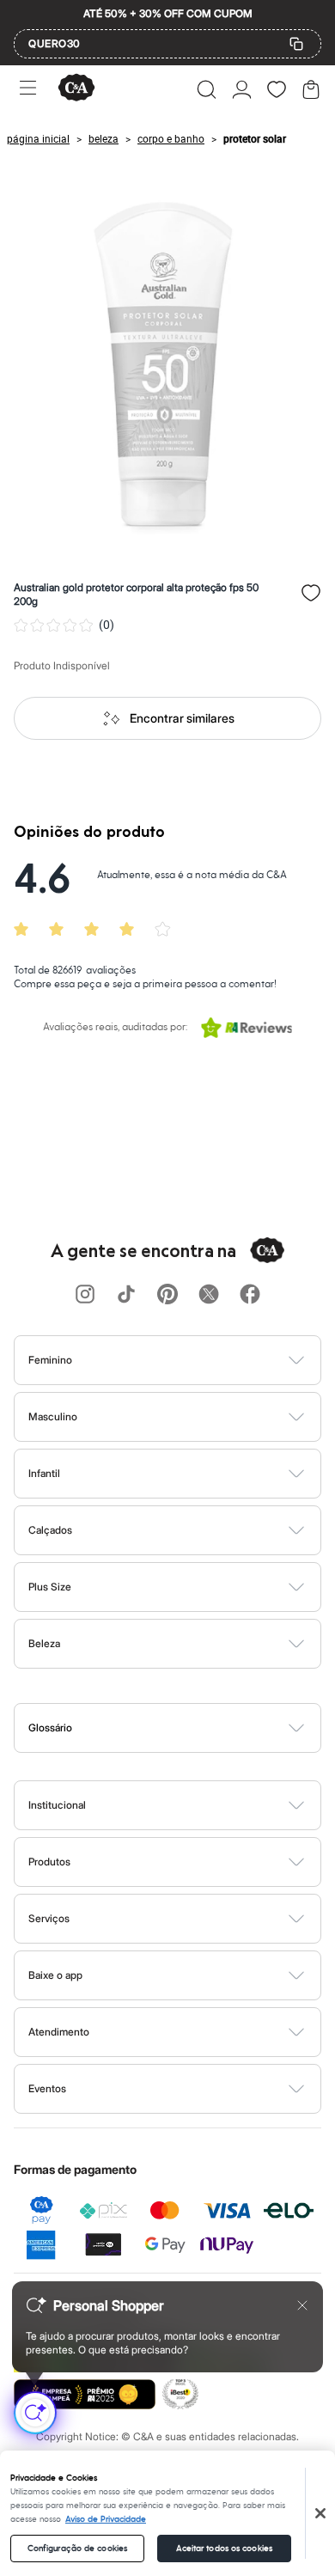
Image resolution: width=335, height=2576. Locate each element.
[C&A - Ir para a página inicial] (76, 89)
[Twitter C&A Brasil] (209, 1295)
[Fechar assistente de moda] (302, 2305)
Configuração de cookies (77, 2549)
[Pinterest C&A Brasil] (167, 1295)
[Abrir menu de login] (242, 89)
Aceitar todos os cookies (224, 2549)
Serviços (49, 1918)
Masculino (53, 1416)
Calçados (50, 1530)
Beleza (44, 1643)
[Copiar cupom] (296, 44)
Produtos (49, 1862)
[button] (207, 89)
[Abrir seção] (196, 1360)
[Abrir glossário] (189, 1728)
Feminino (50, 1360)
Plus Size (50, 1587)
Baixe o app (55, 1975)
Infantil (44, 1473)
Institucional (57, 1805)
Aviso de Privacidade (106, 2519)
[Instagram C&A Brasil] (85, 1295)
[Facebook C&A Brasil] (250, 1295)
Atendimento (59, 2032)
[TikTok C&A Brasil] (126, 1295)
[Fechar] (320, 2513)
